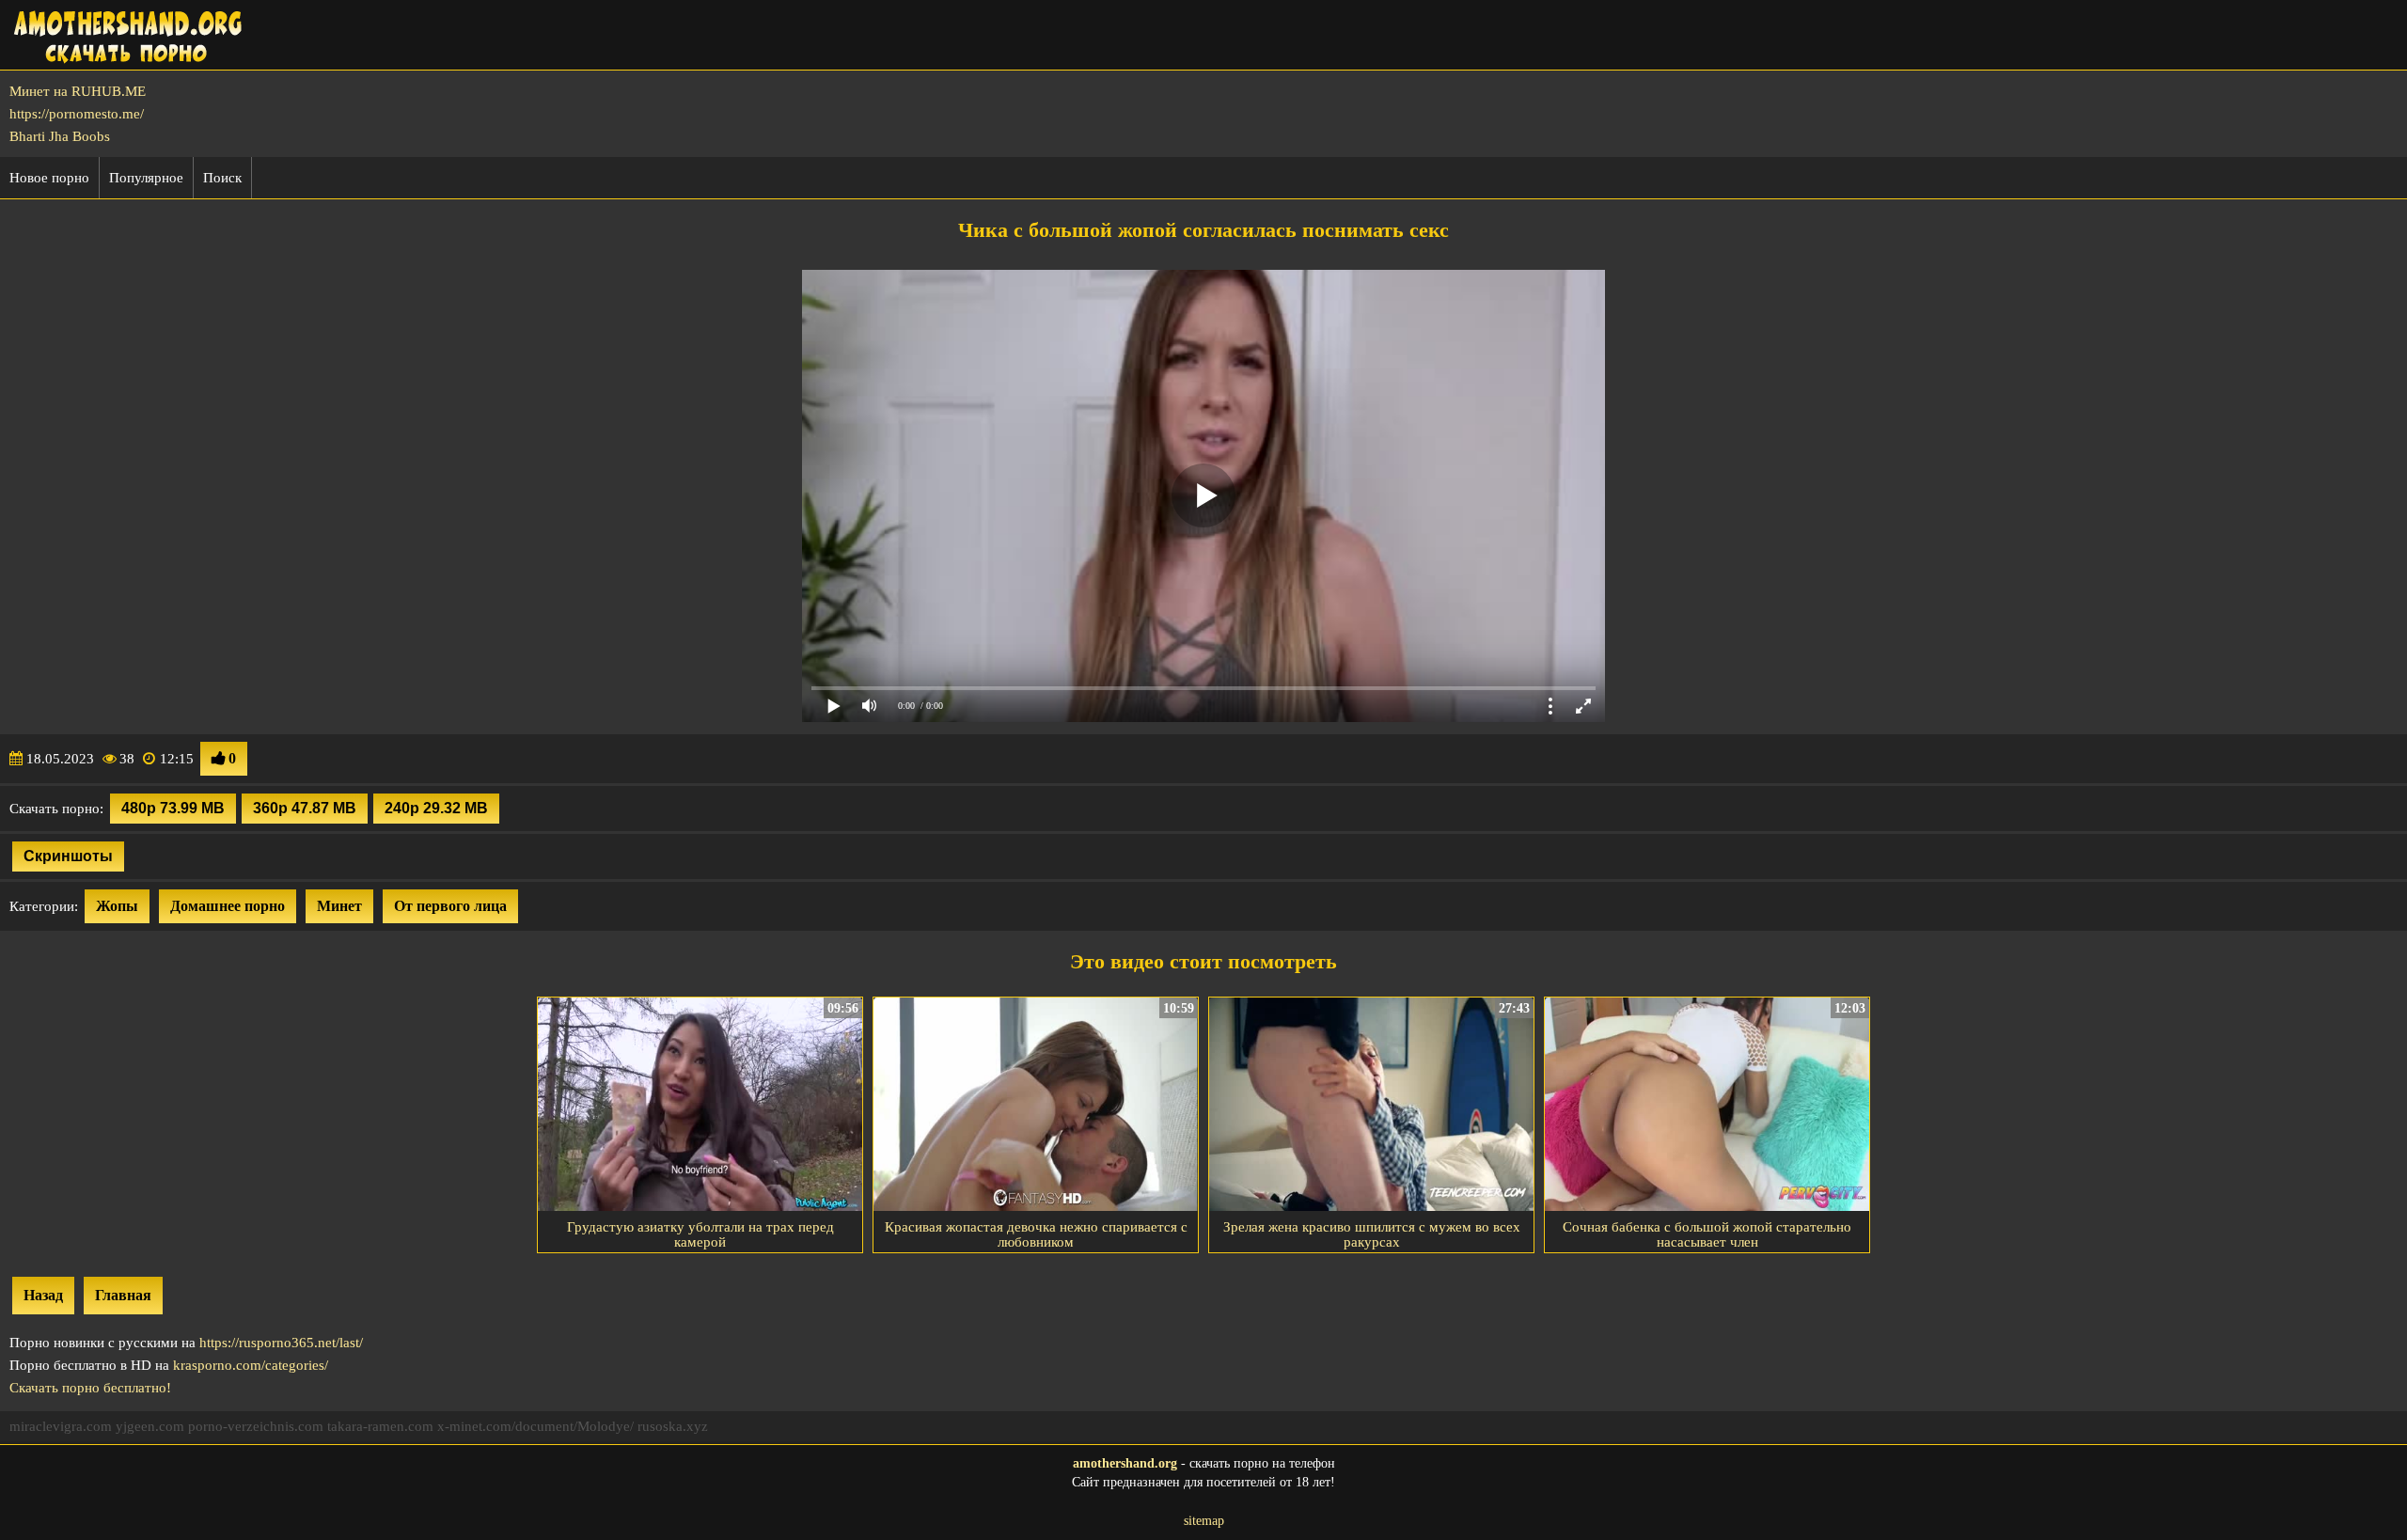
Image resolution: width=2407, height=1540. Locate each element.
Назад (43, 1295)
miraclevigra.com (61, 1426)
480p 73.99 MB (173, 808)
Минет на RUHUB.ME (78, 91)
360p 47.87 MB (305, 808)
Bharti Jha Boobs (60, 136)
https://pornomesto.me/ (77, 114)
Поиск (222, 178)
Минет (339, 906)
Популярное (146, 178)
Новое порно (49, 178)
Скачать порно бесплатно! (90, 1388)
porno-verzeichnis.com (256, 1426)
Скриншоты (68, 856)
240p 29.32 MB (436, 808)
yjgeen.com (150, 1426)
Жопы (117, 906)
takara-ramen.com (380, 1426)
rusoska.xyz (673, 1426)
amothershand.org (1125, 1463)
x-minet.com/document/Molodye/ (535, 1426)
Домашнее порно (228, 906)
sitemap (1204, 1521)
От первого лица (450, 906)
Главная (123, 1295)
